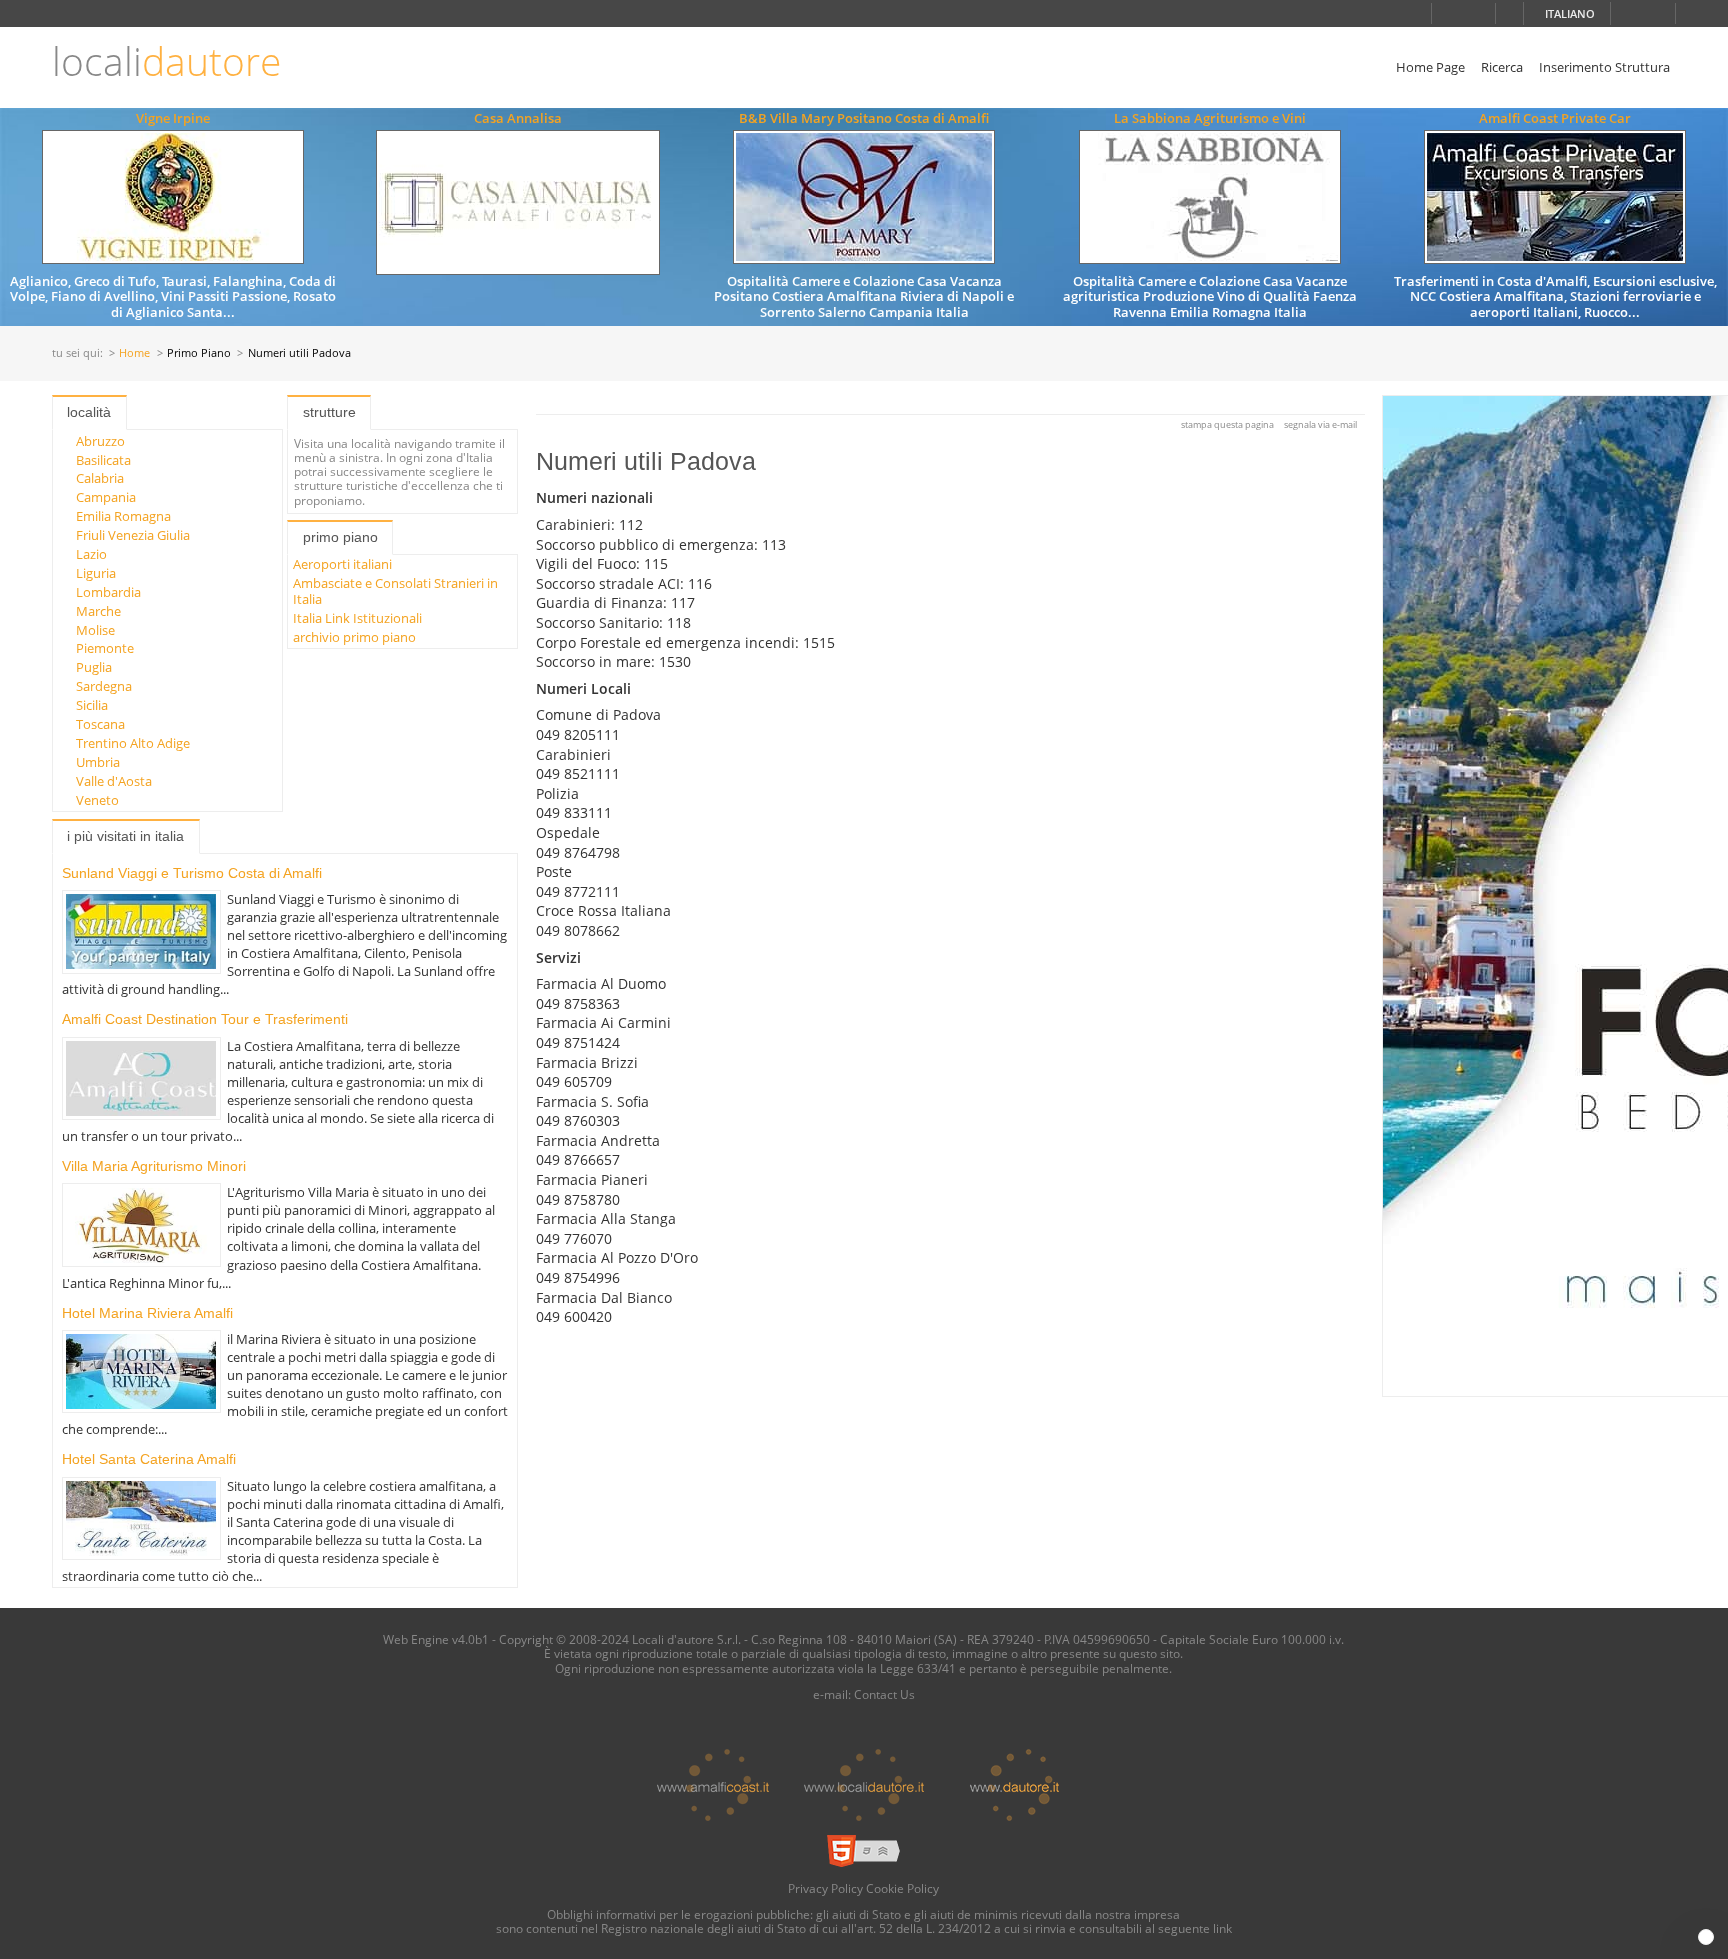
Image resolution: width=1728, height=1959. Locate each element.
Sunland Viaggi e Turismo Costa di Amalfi (192, 873)
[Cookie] (1706, 1937)
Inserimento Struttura (1604, 67)
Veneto (97, 800)
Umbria (98, 762)
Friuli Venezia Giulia (133, 535)
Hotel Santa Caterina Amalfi (149, 1459)
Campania (106, 497)
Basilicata (103, 460)
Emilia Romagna (123, 516)
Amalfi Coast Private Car (1555, 118)
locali (166, 61)
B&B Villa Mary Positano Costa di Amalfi (864, 118)
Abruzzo (100, 441)
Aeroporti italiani (342, 564)
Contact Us (884, 1694)
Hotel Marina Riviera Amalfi (147, 1313)
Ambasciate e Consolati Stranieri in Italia (395, 590)
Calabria (100, 478)
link (1222, 1928)
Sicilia (92, 705)
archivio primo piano (354, 637)
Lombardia (108, 592)
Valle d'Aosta (114, 781)
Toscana (100, 724)
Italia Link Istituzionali (357, 618)
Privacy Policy (825, 1888)
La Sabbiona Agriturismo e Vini (1210, 118)
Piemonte (105, 648)
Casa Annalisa (518, 118)
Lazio (91, 554)
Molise (95, 630)
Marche (98, 611)
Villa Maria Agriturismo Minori (154, 1166)
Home (134, 353)
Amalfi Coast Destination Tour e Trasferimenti (205, 1019)
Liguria (96, 573)
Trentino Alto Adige (133, 743)
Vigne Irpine (173, 118)
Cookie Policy (902, 1888)
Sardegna (104, 686)
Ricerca (1502, 67)
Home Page (1430, 67)
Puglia (94, 667)
